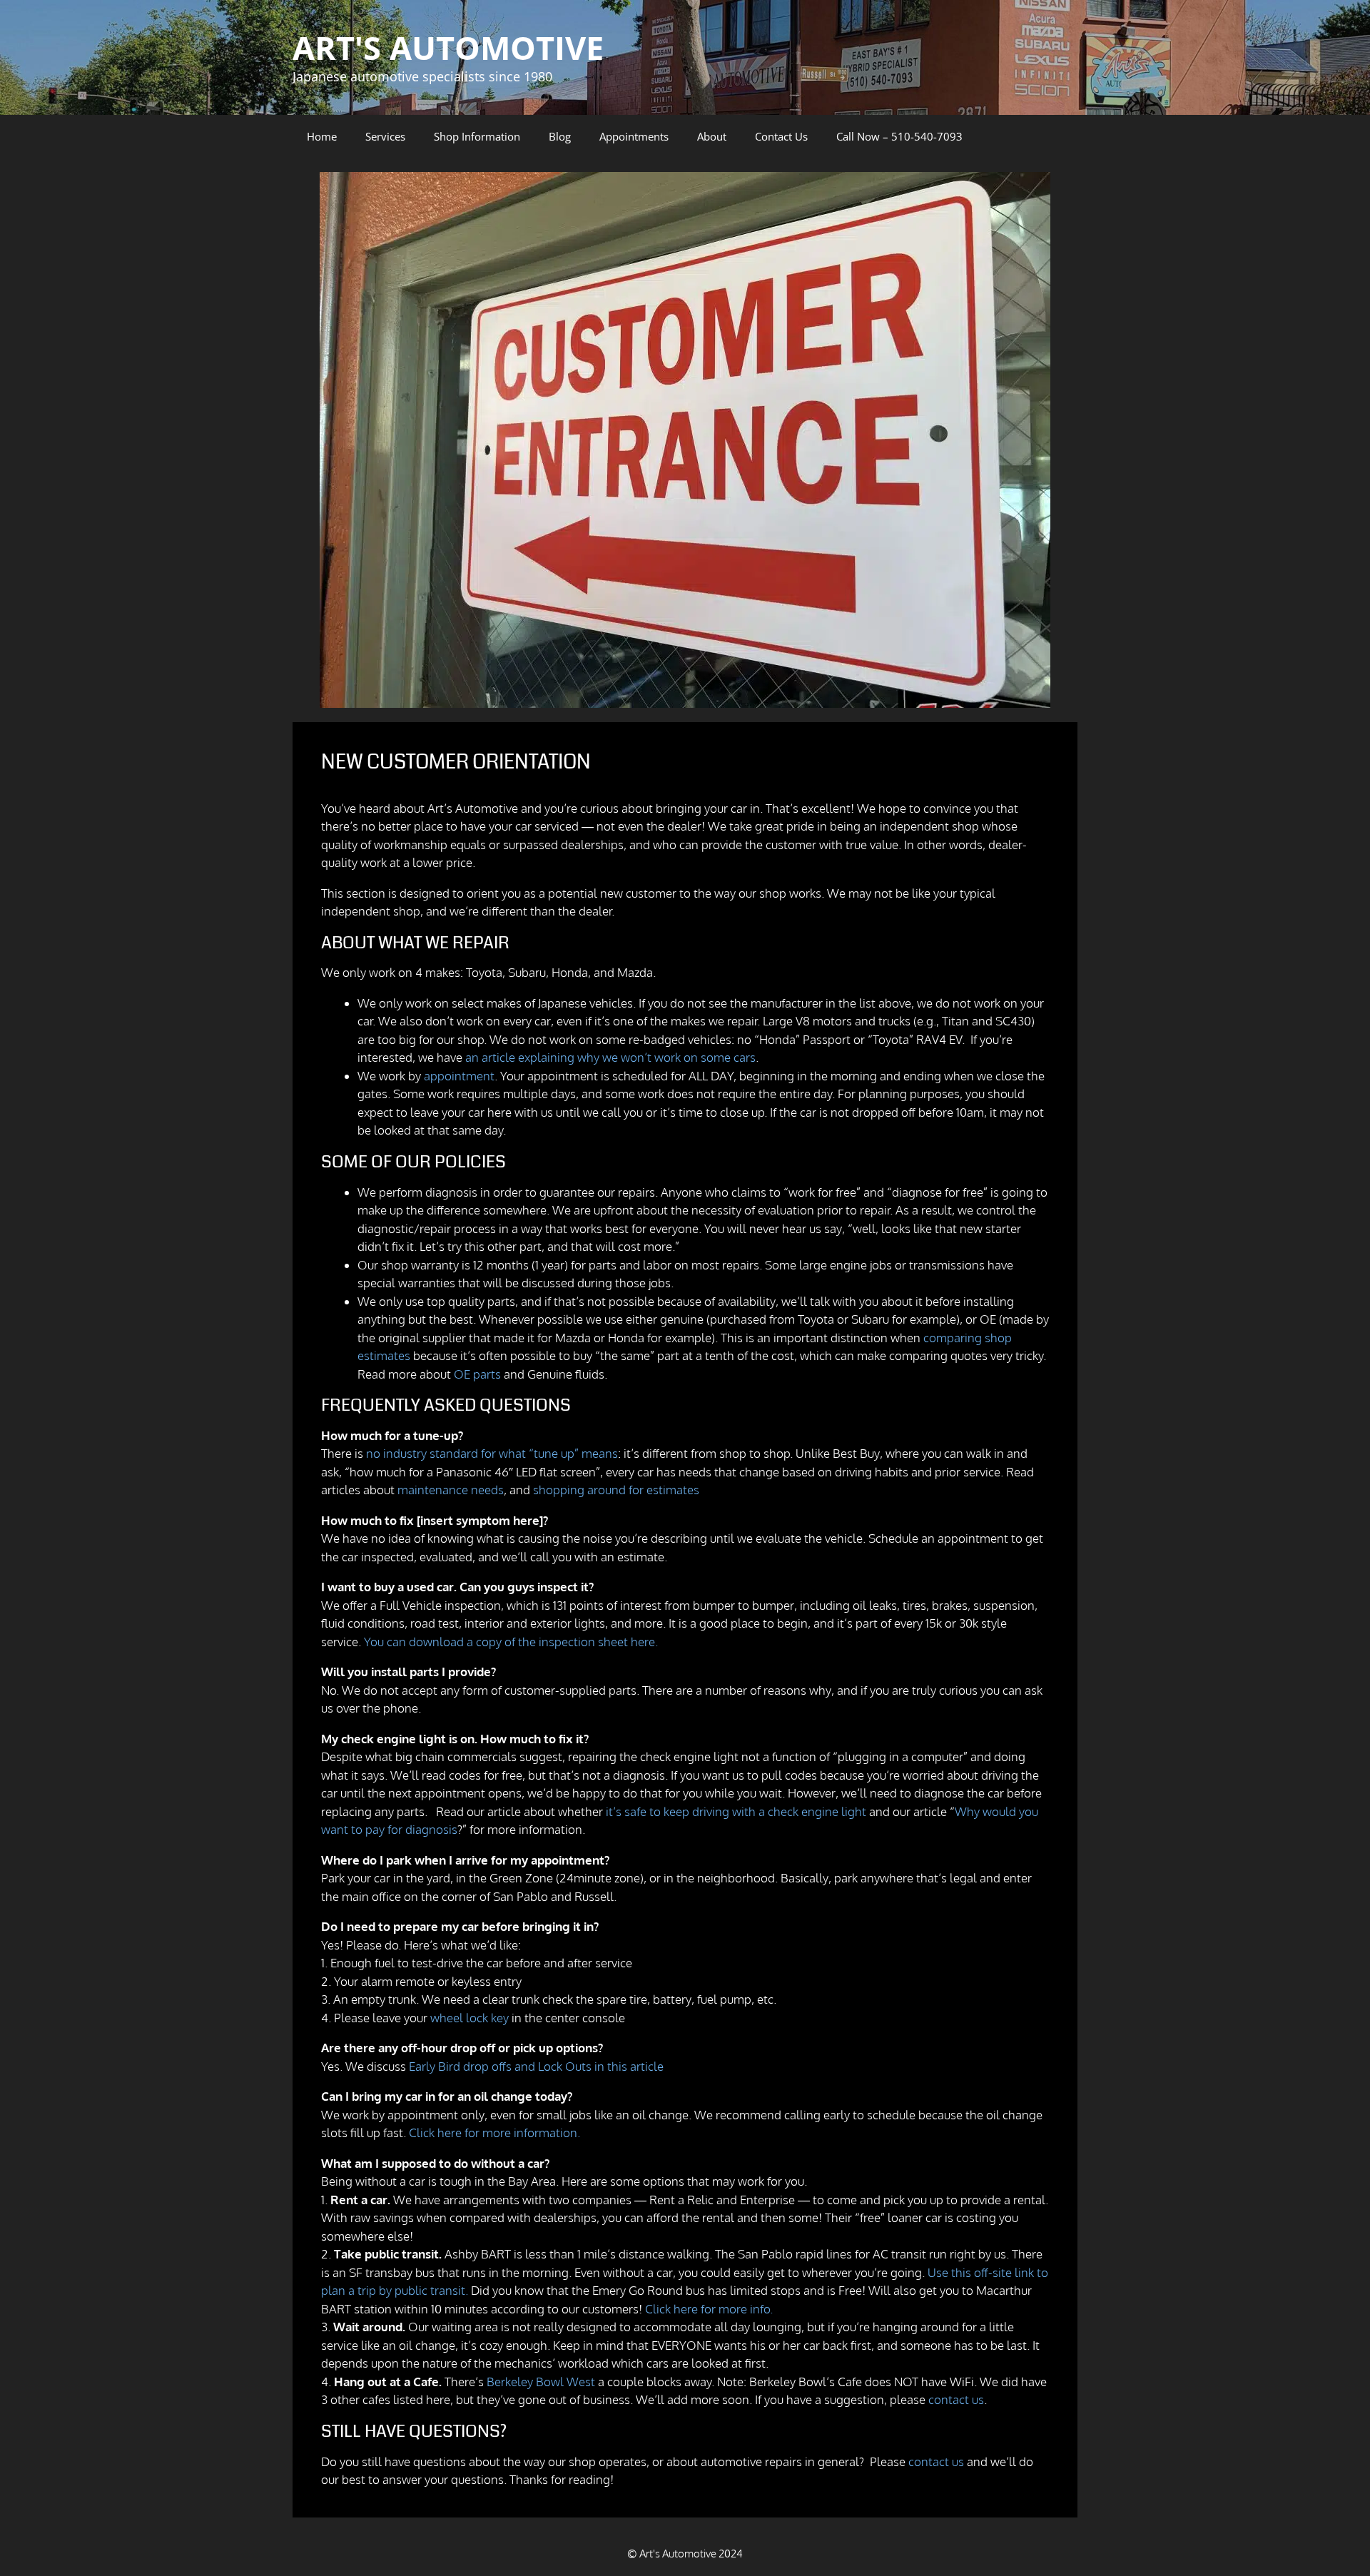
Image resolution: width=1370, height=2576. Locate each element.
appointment (459, 1076)
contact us (956, 2399)
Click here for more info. (709, 2309)
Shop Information (477, 136)
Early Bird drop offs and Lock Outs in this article (536, 2066)
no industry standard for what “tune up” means (492, 1453)
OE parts (477, 1374)
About (712, 136)
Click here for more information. (494, 2133)
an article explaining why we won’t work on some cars (610, 1057)
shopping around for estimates (616, 1490)
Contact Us (781, 136)
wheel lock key (470, 2018)
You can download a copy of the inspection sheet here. (511, 1642)
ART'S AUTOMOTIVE (448, 47)
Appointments (634, 136)
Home (322, 136)
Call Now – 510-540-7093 (899, 136)
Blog (560, 136)
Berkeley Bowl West (541, 2382)
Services (385, 136)
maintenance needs (451, 1490)
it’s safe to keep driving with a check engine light (736, 1811)
